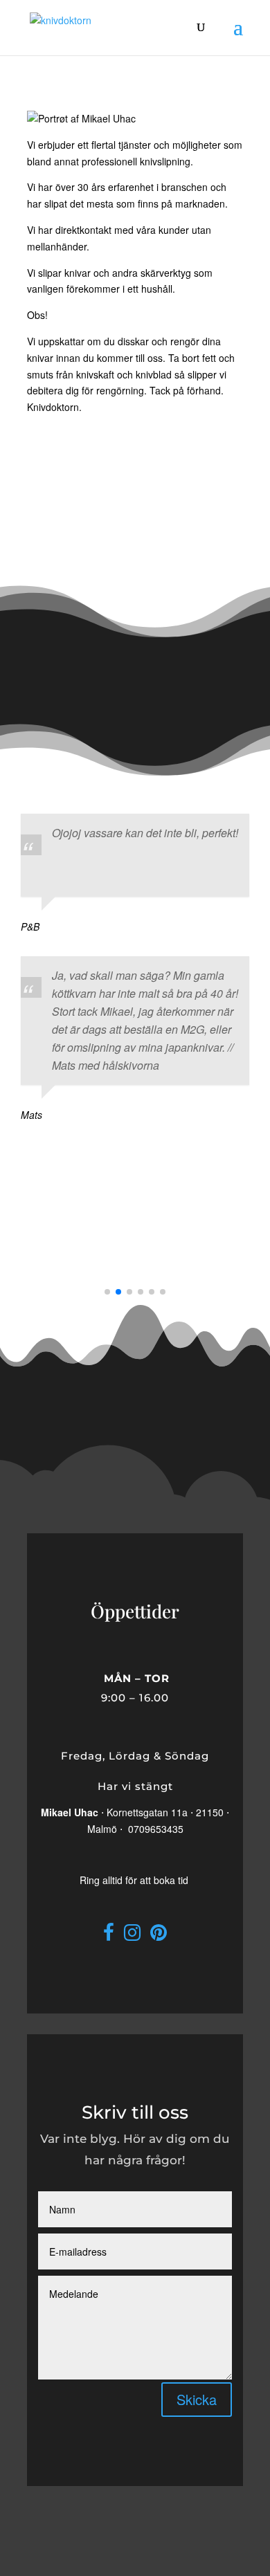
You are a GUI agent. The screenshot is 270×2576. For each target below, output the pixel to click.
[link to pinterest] (159, 1935)
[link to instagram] (132, 1935)
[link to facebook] (109, 1935)
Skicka (197, 2399)
